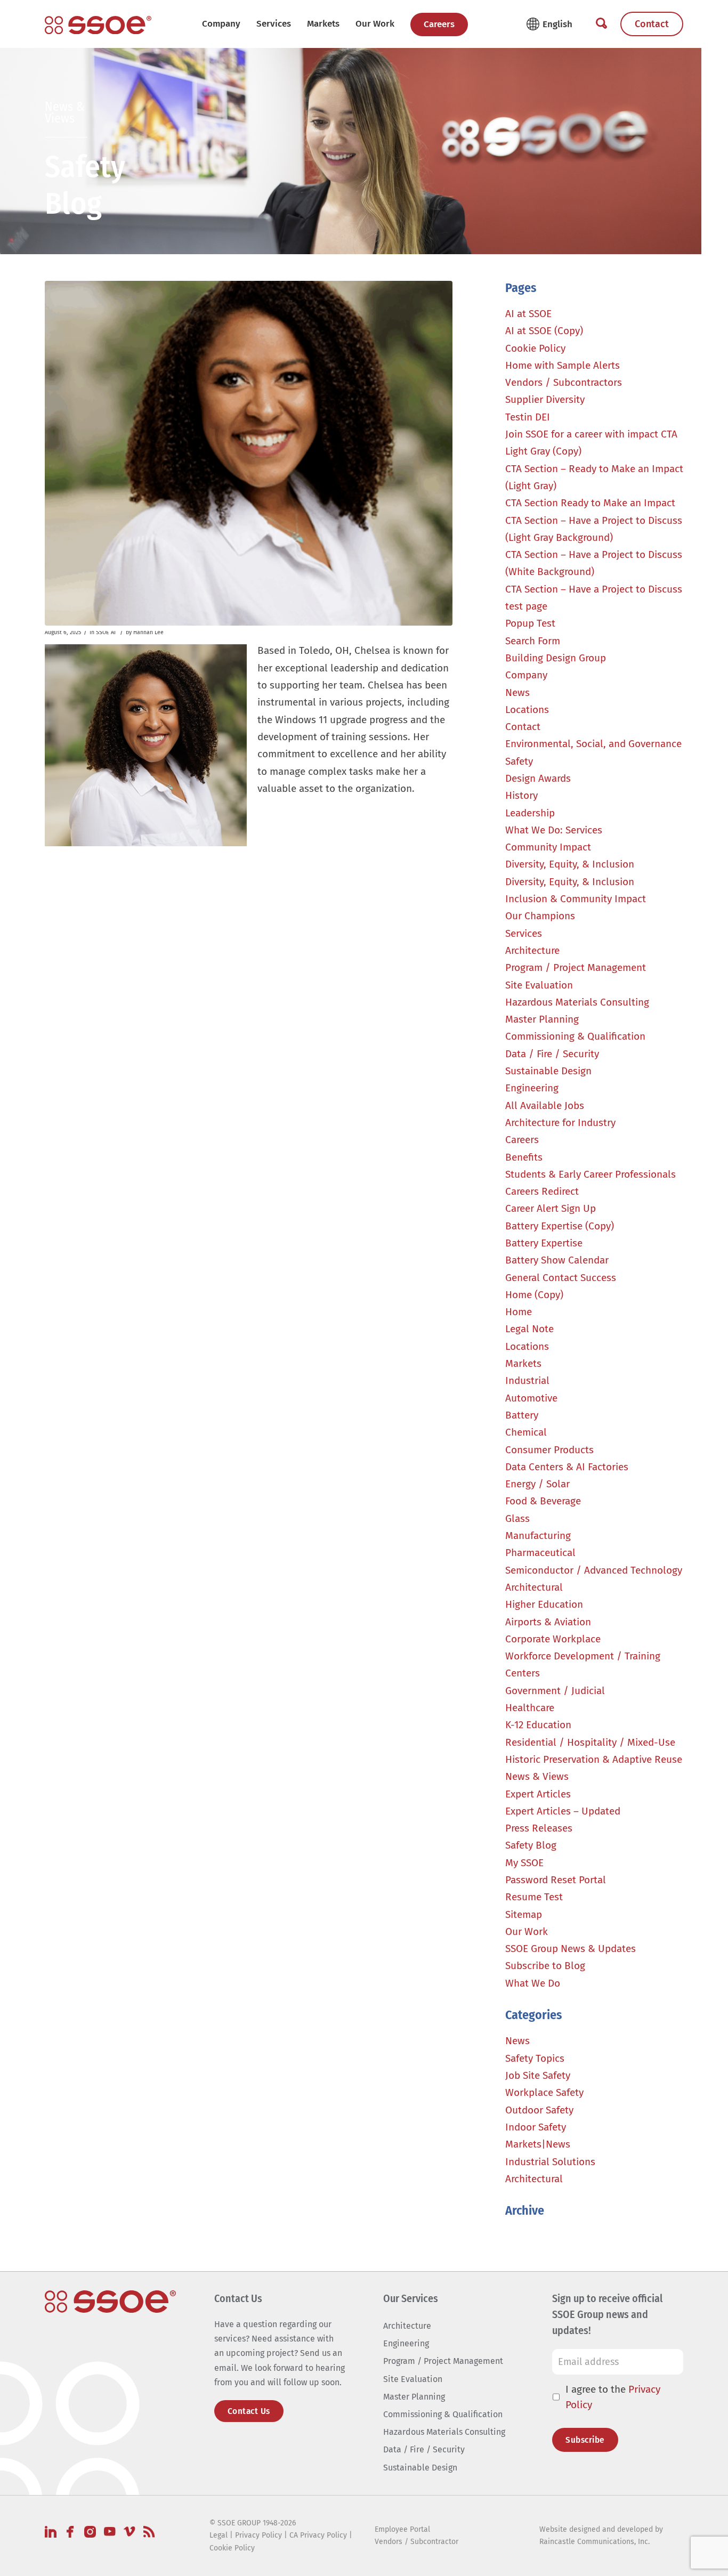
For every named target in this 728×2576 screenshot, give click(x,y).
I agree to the (613, 2397)
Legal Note (529, 1329)
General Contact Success (561, 1278)
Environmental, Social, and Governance (593, 744)
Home (519, 1312)
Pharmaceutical (540, 1553)
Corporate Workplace (553, 1639)
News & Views (537, 1776)
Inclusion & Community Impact (576, 899)
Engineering (532, 1088)
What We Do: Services (554, 830)
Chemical (526, 1432)
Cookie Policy (535, 348)
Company (221, 24)
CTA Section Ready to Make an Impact (590, 503)
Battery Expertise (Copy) (560, 1226)
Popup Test (530, 623)
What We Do (533, 1983)
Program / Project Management (576, 967)
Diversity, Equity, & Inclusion (570, 864)
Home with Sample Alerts (563, 365)
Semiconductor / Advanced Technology (594, 1570)
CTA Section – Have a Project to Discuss (594, 589)
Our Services (411, 2298)
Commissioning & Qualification (575, 1036)
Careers (439, 24)
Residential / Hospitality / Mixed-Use (590, 1742)
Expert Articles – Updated (563, 1811)
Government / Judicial (555, 1691)
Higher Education (544, 1604)
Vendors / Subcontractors (564, 382)
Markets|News (538, 2144)
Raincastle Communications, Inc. (594, 2542)
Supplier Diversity (545, 399)
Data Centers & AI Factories (567, 1467)
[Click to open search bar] (601, 24)
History (521, 795)
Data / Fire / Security (552, 1054)
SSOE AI (106, 632)
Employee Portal (402, 2529)
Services (274, 24)
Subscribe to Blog (545, 1966)
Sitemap (524, 1914)
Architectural (534, 1587)
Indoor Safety (536, 2127)
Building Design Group (556, 658)
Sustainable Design (548, 1071)
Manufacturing (538, 1536)
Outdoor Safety (539, 2110)
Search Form (533, 641)
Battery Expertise (544, 1243)
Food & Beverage (543, 1501)
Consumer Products (549, 1450)
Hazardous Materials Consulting (577, 1002)
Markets (523, 1363)
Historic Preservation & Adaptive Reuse (594, 1759)
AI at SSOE (528, 314)
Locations (527, 710)
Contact (652, 24)
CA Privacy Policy (318, 2535)
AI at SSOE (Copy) (544, 331)
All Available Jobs (545, 1105)
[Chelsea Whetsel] (248, 453)
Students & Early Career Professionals (591, 1174)
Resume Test (534, 1897)
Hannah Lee (148, 632)
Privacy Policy (258, 2535)
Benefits (524, 1157)
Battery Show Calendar (557, 1260)
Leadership (530, 813)
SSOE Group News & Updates (571, 1949)
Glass (517, 1518)
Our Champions (540, 916)
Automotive (531, 1398)
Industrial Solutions (550, 2162)
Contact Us (249, 2411)
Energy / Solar (537, 1484)
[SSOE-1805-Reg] (98, 25)
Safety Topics (535, 2058)
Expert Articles (538, 1794)
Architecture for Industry (560, 1123)
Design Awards (538, 778)
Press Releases (539, 1828)
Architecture (532, 950)
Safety (519, 761)
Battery (522, 1415)
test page (526, 606)
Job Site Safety (538, 2075)
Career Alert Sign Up (551, 1208)
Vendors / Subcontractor (416, 2542)
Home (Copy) (534, 1295)
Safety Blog (531, 1845)
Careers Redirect (542, 1191)
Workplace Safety (544, 2092)
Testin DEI (528, 417)
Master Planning (542, 1019)
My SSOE (524, 1863)
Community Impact (548, 847)
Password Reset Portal (556, 1880)
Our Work (375, 24)
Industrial (527, 1380)
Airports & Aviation (548, 1622)
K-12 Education (538, 1725)
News (517, 692)
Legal (219, 2535)
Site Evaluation (539, 985)
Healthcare (530, 1708)
